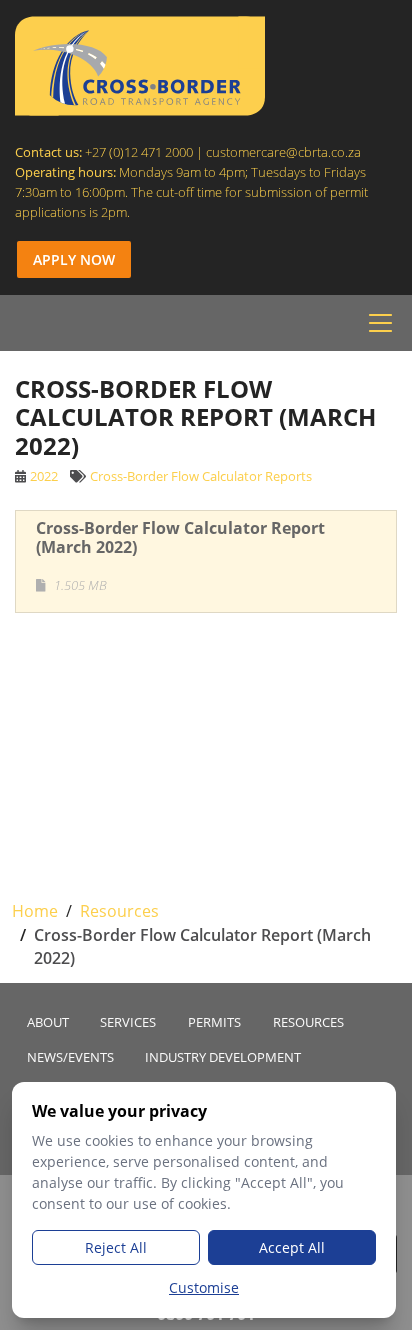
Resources (119, 911)
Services (128, 1022)
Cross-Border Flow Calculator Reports (201, 476)
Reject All (116, 1247)
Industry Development (223, 1057)
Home (35, 911)
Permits (214, 1022)
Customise (204, 1287)
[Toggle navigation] (381, 323)
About (48, 1022)
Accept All (292, 1247)
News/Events (70, 1057)
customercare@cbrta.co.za (285, 152)
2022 (44, 476)
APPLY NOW (74, 259)
